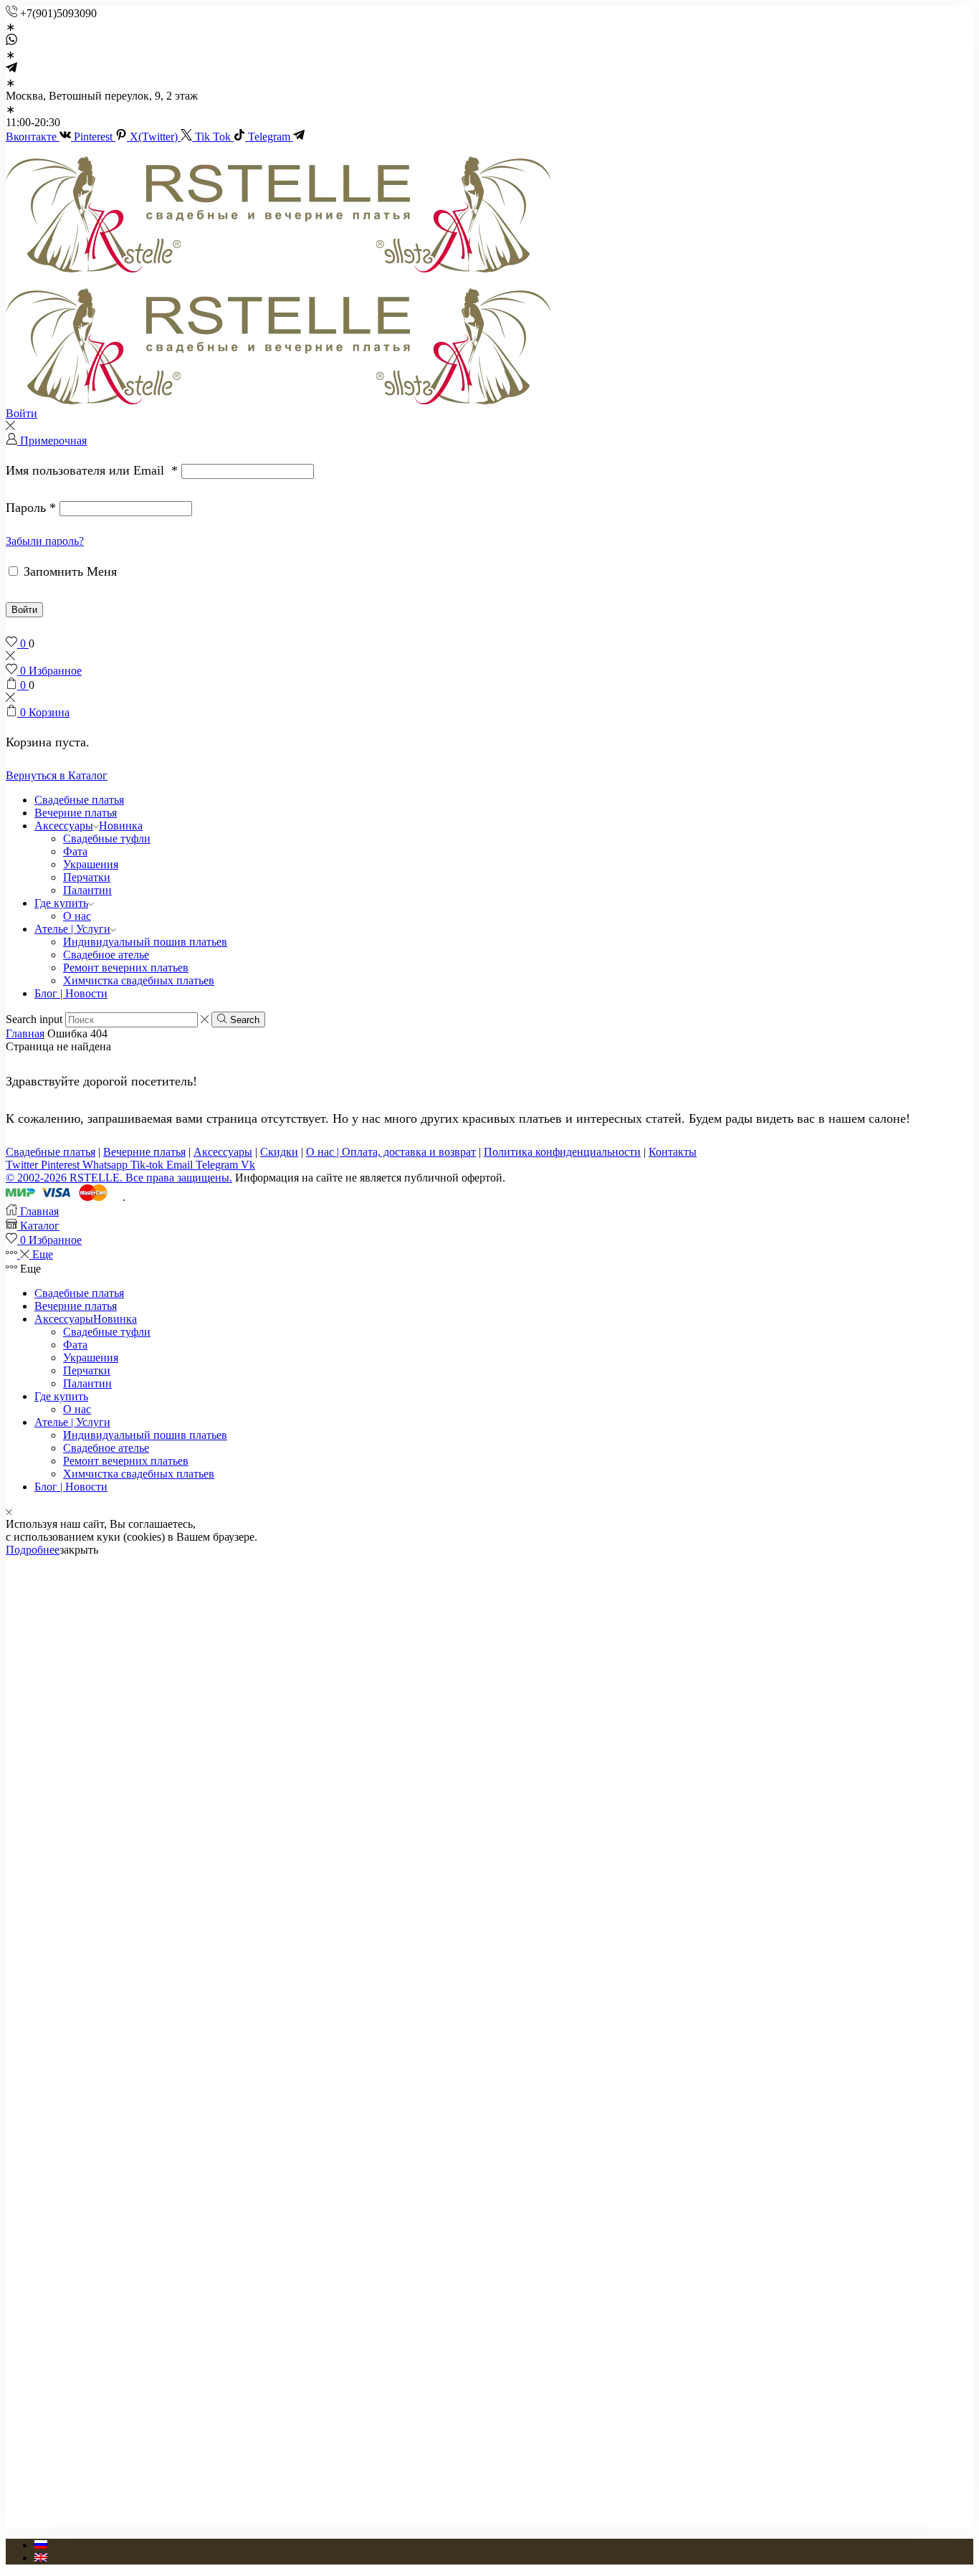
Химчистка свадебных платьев (139, 980)
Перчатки (87, 877)
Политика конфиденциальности (562, 1152)
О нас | (324, 1152)
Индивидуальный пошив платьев (145, 942)
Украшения (91, 864)
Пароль (31, 508)
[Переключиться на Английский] (41, 2558)
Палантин (87, 890)
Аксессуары (89, 826)
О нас (77, 916)
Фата (75, 851)
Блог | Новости (71, 993)
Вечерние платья (76, 813)
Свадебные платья (79, 800)
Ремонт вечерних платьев (126, 968)
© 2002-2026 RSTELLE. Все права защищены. (119, 1178)
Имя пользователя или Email (92, 470)
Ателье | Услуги (72, 929)
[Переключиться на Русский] (41, 2545)
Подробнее (33, 1550)
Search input (34, 1019)
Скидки (279, 1152)
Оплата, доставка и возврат (409, 1152)
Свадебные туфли (107, 838)
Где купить (61, 903)
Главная (25, 1033)
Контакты (673, 1152)
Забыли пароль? (45, 541)
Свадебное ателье (106, 955)
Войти (24, 610)
